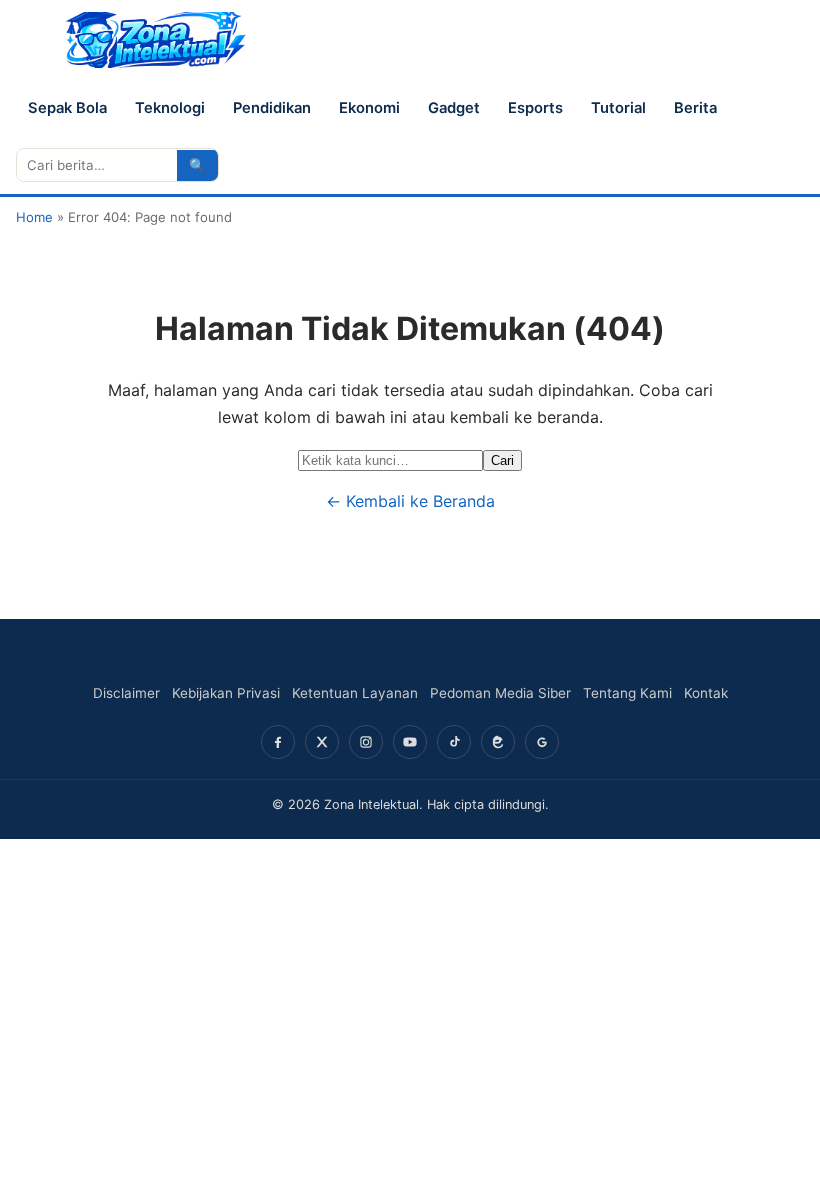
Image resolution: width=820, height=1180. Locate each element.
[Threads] (498, 742)
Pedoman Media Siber (500, 693)
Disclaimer (126, 693)
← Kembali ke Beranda (410, 501)
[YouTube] (410, 742)
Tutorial (618, 108)
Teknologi (170, 108)
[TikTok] (454, 742)
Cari (502, 460)
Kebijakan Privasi (226, 693)
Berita (695, 108)
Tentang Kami (627, 693)
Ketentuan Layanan (355, 693)
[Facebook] (278, 742)
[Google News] (542, 742)
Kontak (706, 693)
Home (34, 217)
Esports (535, 108)
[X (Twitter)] (322, 742)
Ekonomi (369, 108)
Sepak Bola (67, 108)
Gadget (454, 108)
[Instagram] (366, 742)
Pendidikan (272, 108)
